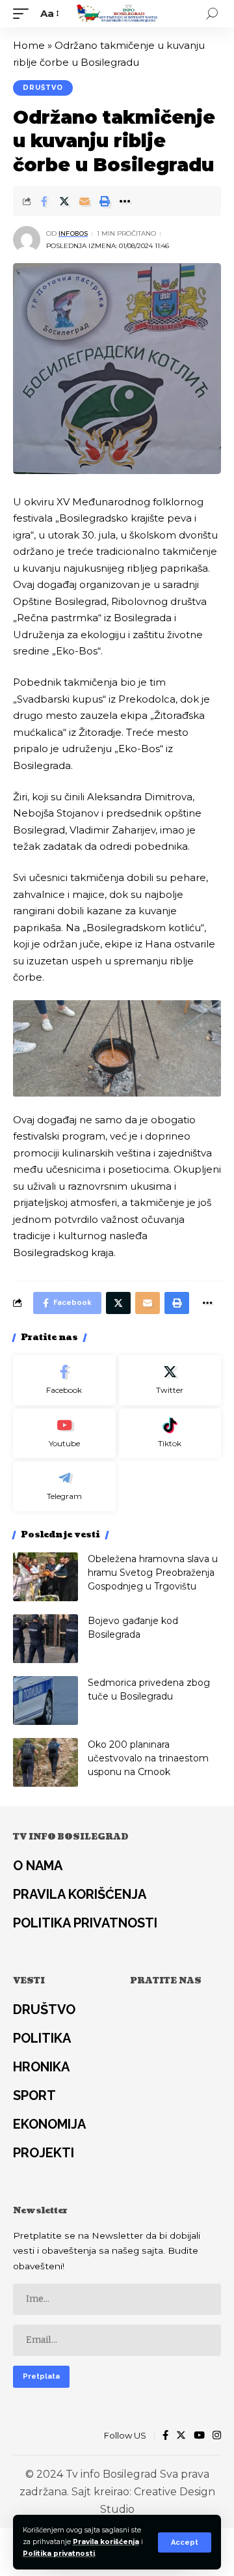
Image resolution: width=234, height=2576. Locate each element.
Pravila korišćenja (106, 2542)
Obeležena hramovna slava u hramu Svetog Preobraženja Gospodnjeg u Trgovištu (153, 1573)
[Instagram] (217, 2436)
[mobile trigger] (24, 14)
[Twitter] (170, 1380)
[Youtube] (64, 1434)
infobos (73, 233)
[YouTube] (199, 2436)
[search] (212, 14)
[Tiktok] (170, 1434)
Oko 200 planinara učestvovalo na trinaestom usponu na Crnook (148, 1758)
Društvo (43, 88)
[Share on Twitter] (64, 201)
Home (29, 45)
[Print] (105, 201)
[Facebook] (64, 1380)
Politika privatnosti (59, 2554)
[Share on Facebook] (44, 201)
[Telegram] (64, 1486)
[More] (125, 201)
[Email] (84, 201)
